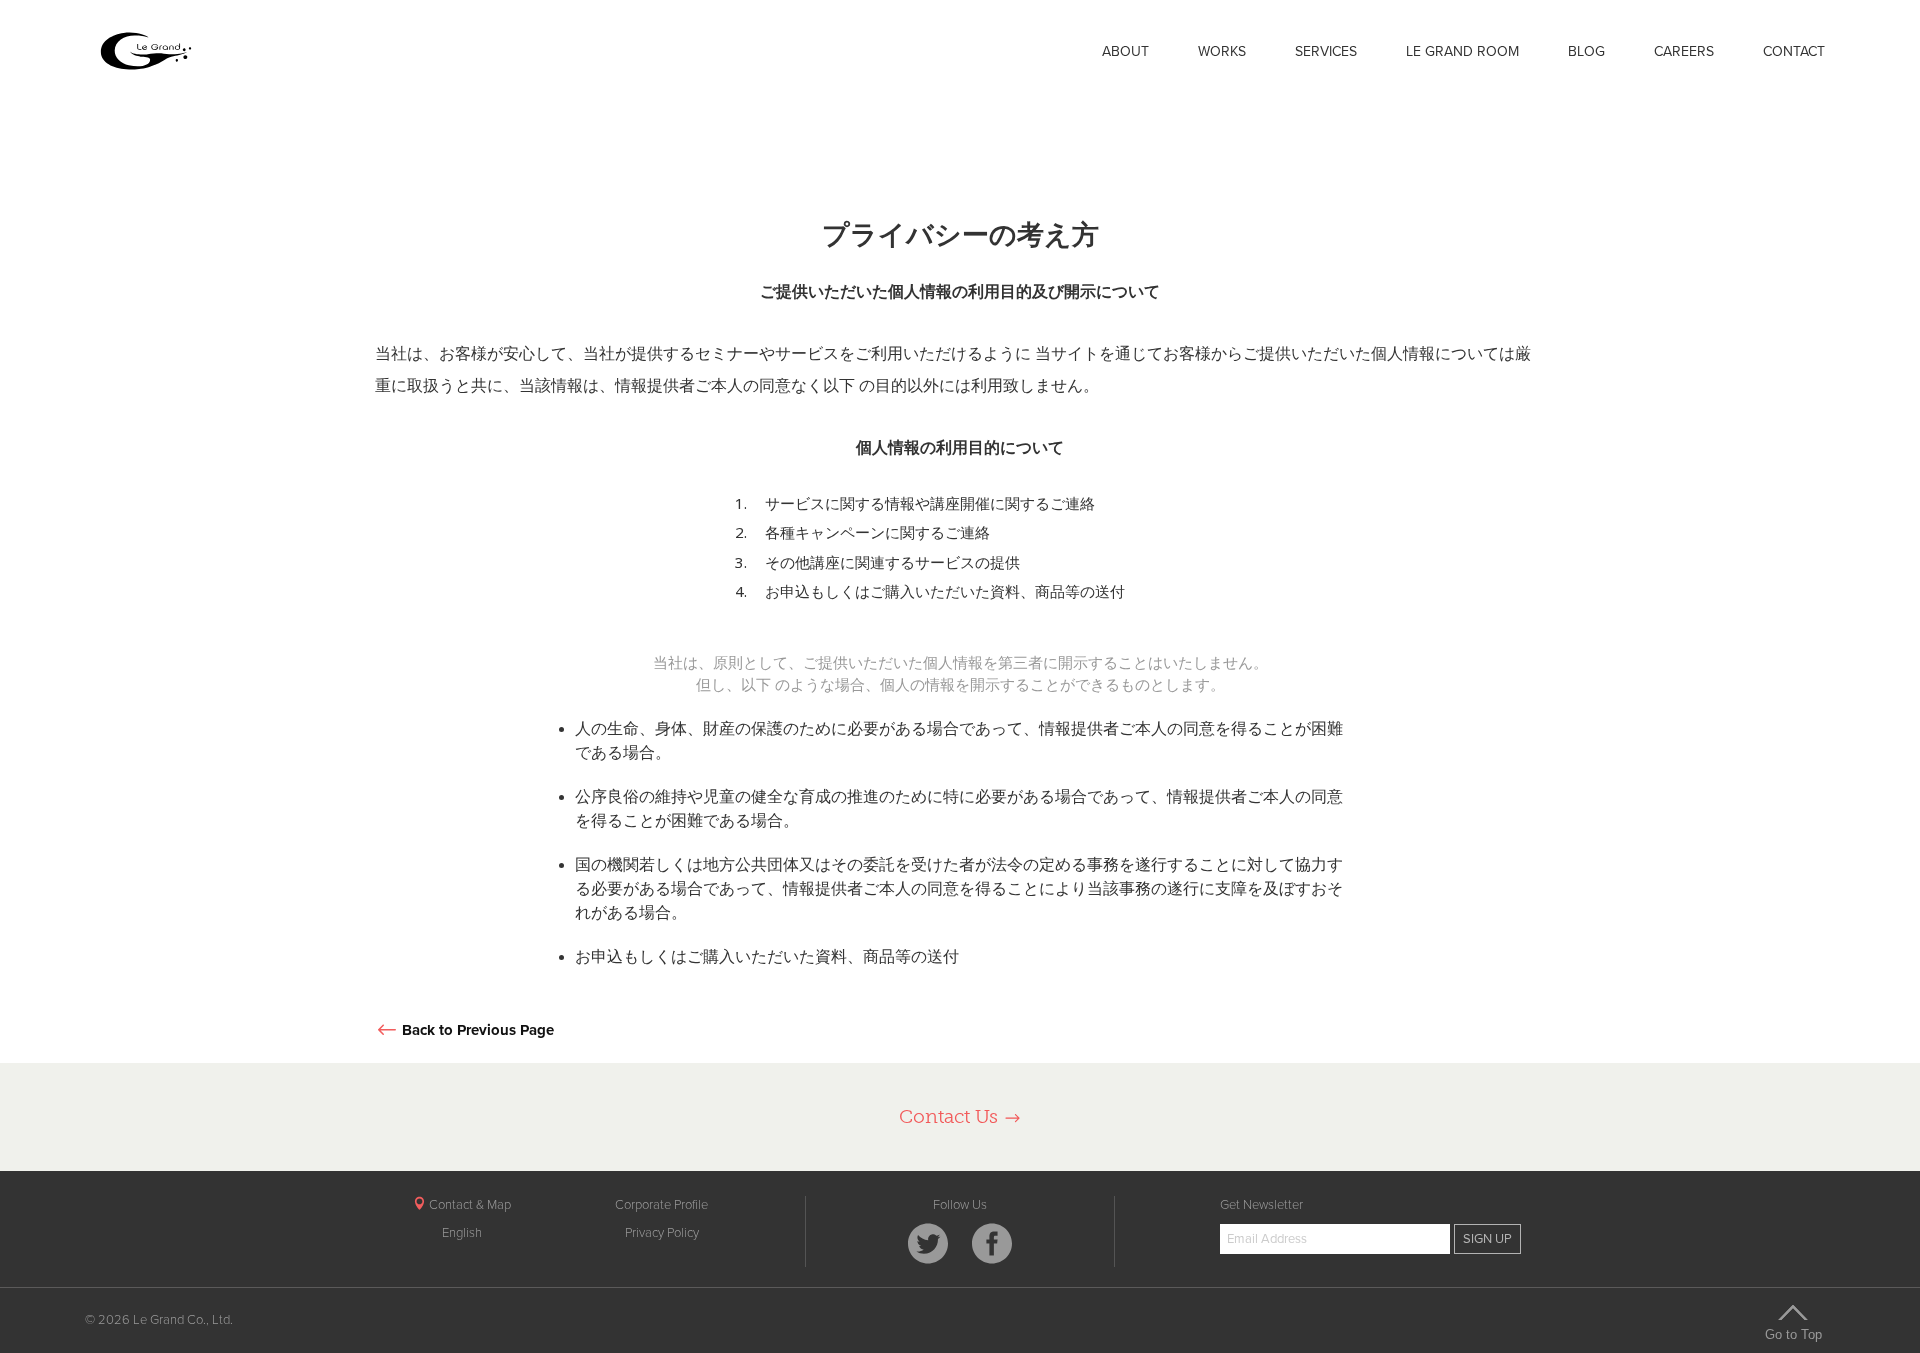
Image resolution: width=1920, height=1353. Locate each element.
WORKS (1222, 51)
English (462, 1233)
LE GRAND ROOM (1462, 51)
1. (741, 503)
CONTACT (1794, 51)
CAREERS (1684, 51)
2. (741, 532)
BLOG (1586, 51)
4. (741, 591)
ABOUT (1125, 51)
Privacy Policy (662, 1233)
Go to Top (1793, 1334)
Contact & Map (468, 1205)
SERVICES (1326, 51)
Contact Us (951, 1116)
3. (741, 562)
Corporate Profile (661, 1205)
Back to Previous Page (478, 1030)
